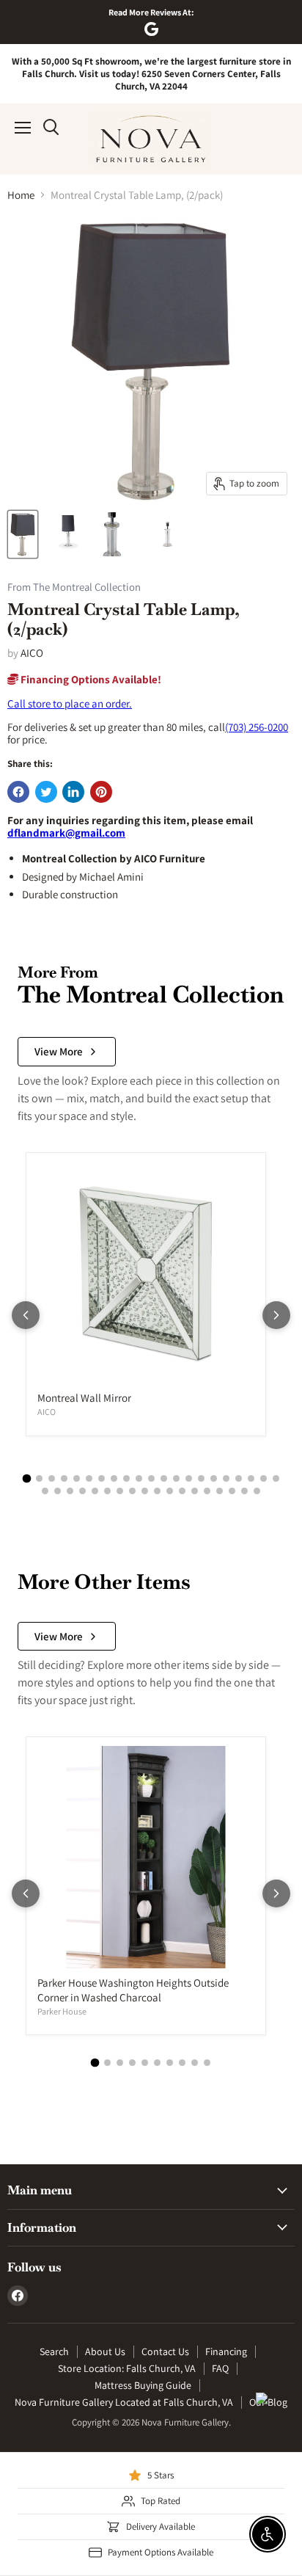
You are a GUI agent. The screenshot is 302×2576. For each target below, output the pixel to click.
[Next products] (276, 1315)
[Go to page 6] (89, 1478)
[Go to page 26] (95, 1491)
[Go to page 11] (151, 1478)
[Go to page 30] (145, 1491)
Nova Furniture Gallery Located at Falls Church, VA (124, 2402)
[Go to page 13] (176, 1478)
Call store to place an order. (70, 703)
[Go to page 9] (126, 1478)
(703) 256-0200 (257, 727)
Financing (226, 2351)
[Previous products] (26, 1315)
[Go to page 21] (276, 1478)
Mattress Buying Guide (143, 2385)
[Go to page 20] (264, 1478)
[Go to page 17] (226, 1478)
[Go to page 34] (195, 1491)
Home (21, 195)
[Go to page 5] (77, 1478)
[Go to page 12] (164, 1478)
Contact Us (165, 2351)
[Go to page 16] (214, 1478)
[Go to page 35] (207, 1491)
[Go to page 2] (39, 1478)
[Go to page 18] (239, 1478)
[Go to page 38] (244, 1491)
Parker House (62, 2011)
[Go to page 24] (70, 1491)
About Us (105, 2351)
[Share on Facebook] (18, 792)
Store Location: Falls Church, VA (127, 2368)
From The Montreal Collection (74, 587)
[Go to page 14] (189, 1478)
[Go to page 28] (120, 1491)
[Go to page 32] (170, 1491)
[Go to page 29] (132, 1491)
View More (59, 1051)
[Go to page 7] (102, 1478)
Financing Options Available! (90, 679)
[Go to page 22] (45, 1491)
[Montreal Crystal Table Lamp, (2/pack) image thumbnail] (23, 534)
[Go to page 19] (251, 1478)
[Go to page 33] (182, 1491)
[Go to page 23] (58, 1491)
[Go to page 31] (157, 1491)
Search (54, 2351)
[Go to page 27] (107, 1491)
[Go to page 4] (64, 1478)
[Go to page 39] (257, 1491)
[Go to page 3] (52, 1478)
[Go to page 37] (232, 1491)
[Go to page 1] (26, 1478)
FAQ (220, 2368)
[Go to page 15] (201, 1478)
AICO (32, 653)
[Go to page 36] (220, 1491)
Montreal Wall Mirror (84, 1398)
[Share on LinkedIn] (73, 792)
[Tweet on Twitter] (46, 792)
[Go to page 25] (82, 1491)
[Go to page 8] (114, 1478)
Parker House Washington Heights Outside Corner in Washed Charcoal (133, 1990)
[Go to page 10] (139, 1478)
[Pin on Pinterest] (101, 792)
